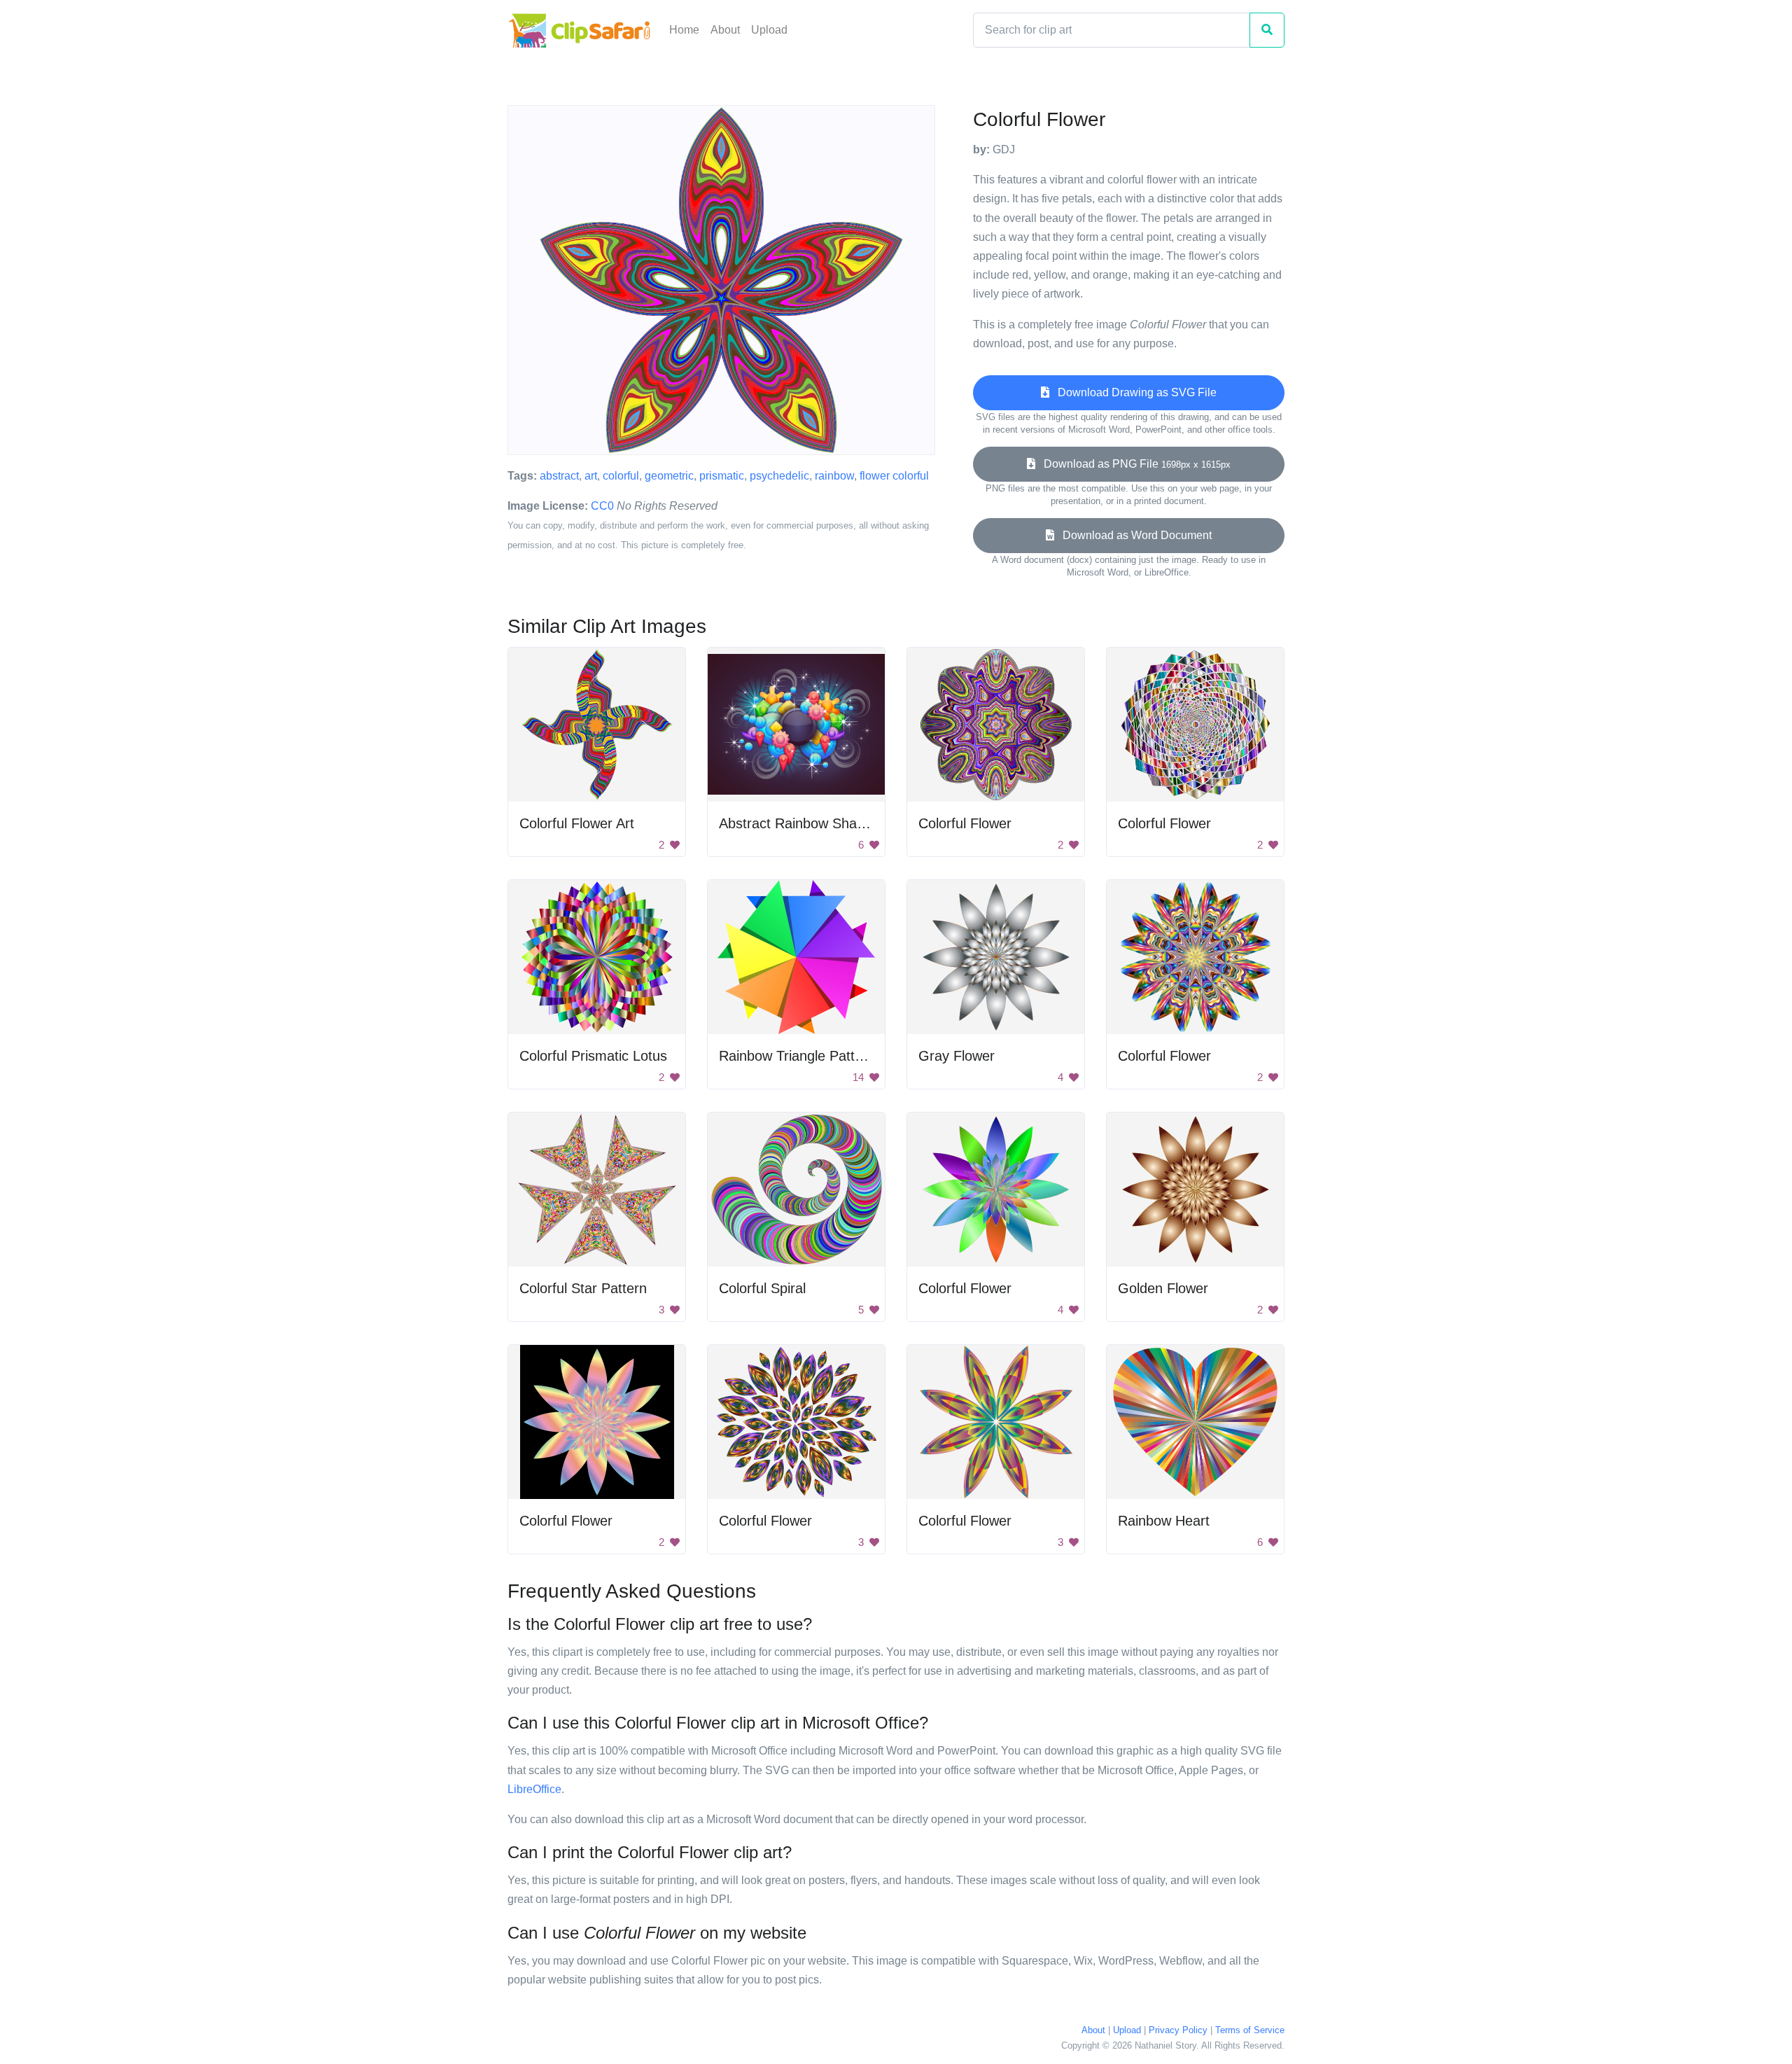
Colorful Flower (965, 823)
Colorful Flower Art (577, 823)
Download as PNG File (1133, 464)
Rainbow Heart (1164, 1521)
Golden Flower (1163, 1288)
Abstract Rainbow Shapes (799, 823)
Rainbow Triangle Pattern (797, 1056)
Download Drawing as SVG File (1133, 392)
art (591, 476)
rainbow (834, 476)
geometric (669, 476)
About (725, 30)
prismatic (722, 476)
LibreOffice (534, 1789)
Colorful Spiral (762, 1288)
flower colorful (894, 476)
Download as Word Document (1133, 535)
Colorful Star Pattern (583, 1288)
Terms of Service (1250, 2030)
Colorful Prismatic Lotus (593, 1056)
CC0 (602, 506)
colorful (621, 476)
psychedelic (779, 476)
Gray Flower (957, 1056)
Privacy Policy (1178, 2030)
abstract (559, 476)
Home (684, 30)
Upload (769, 30)
